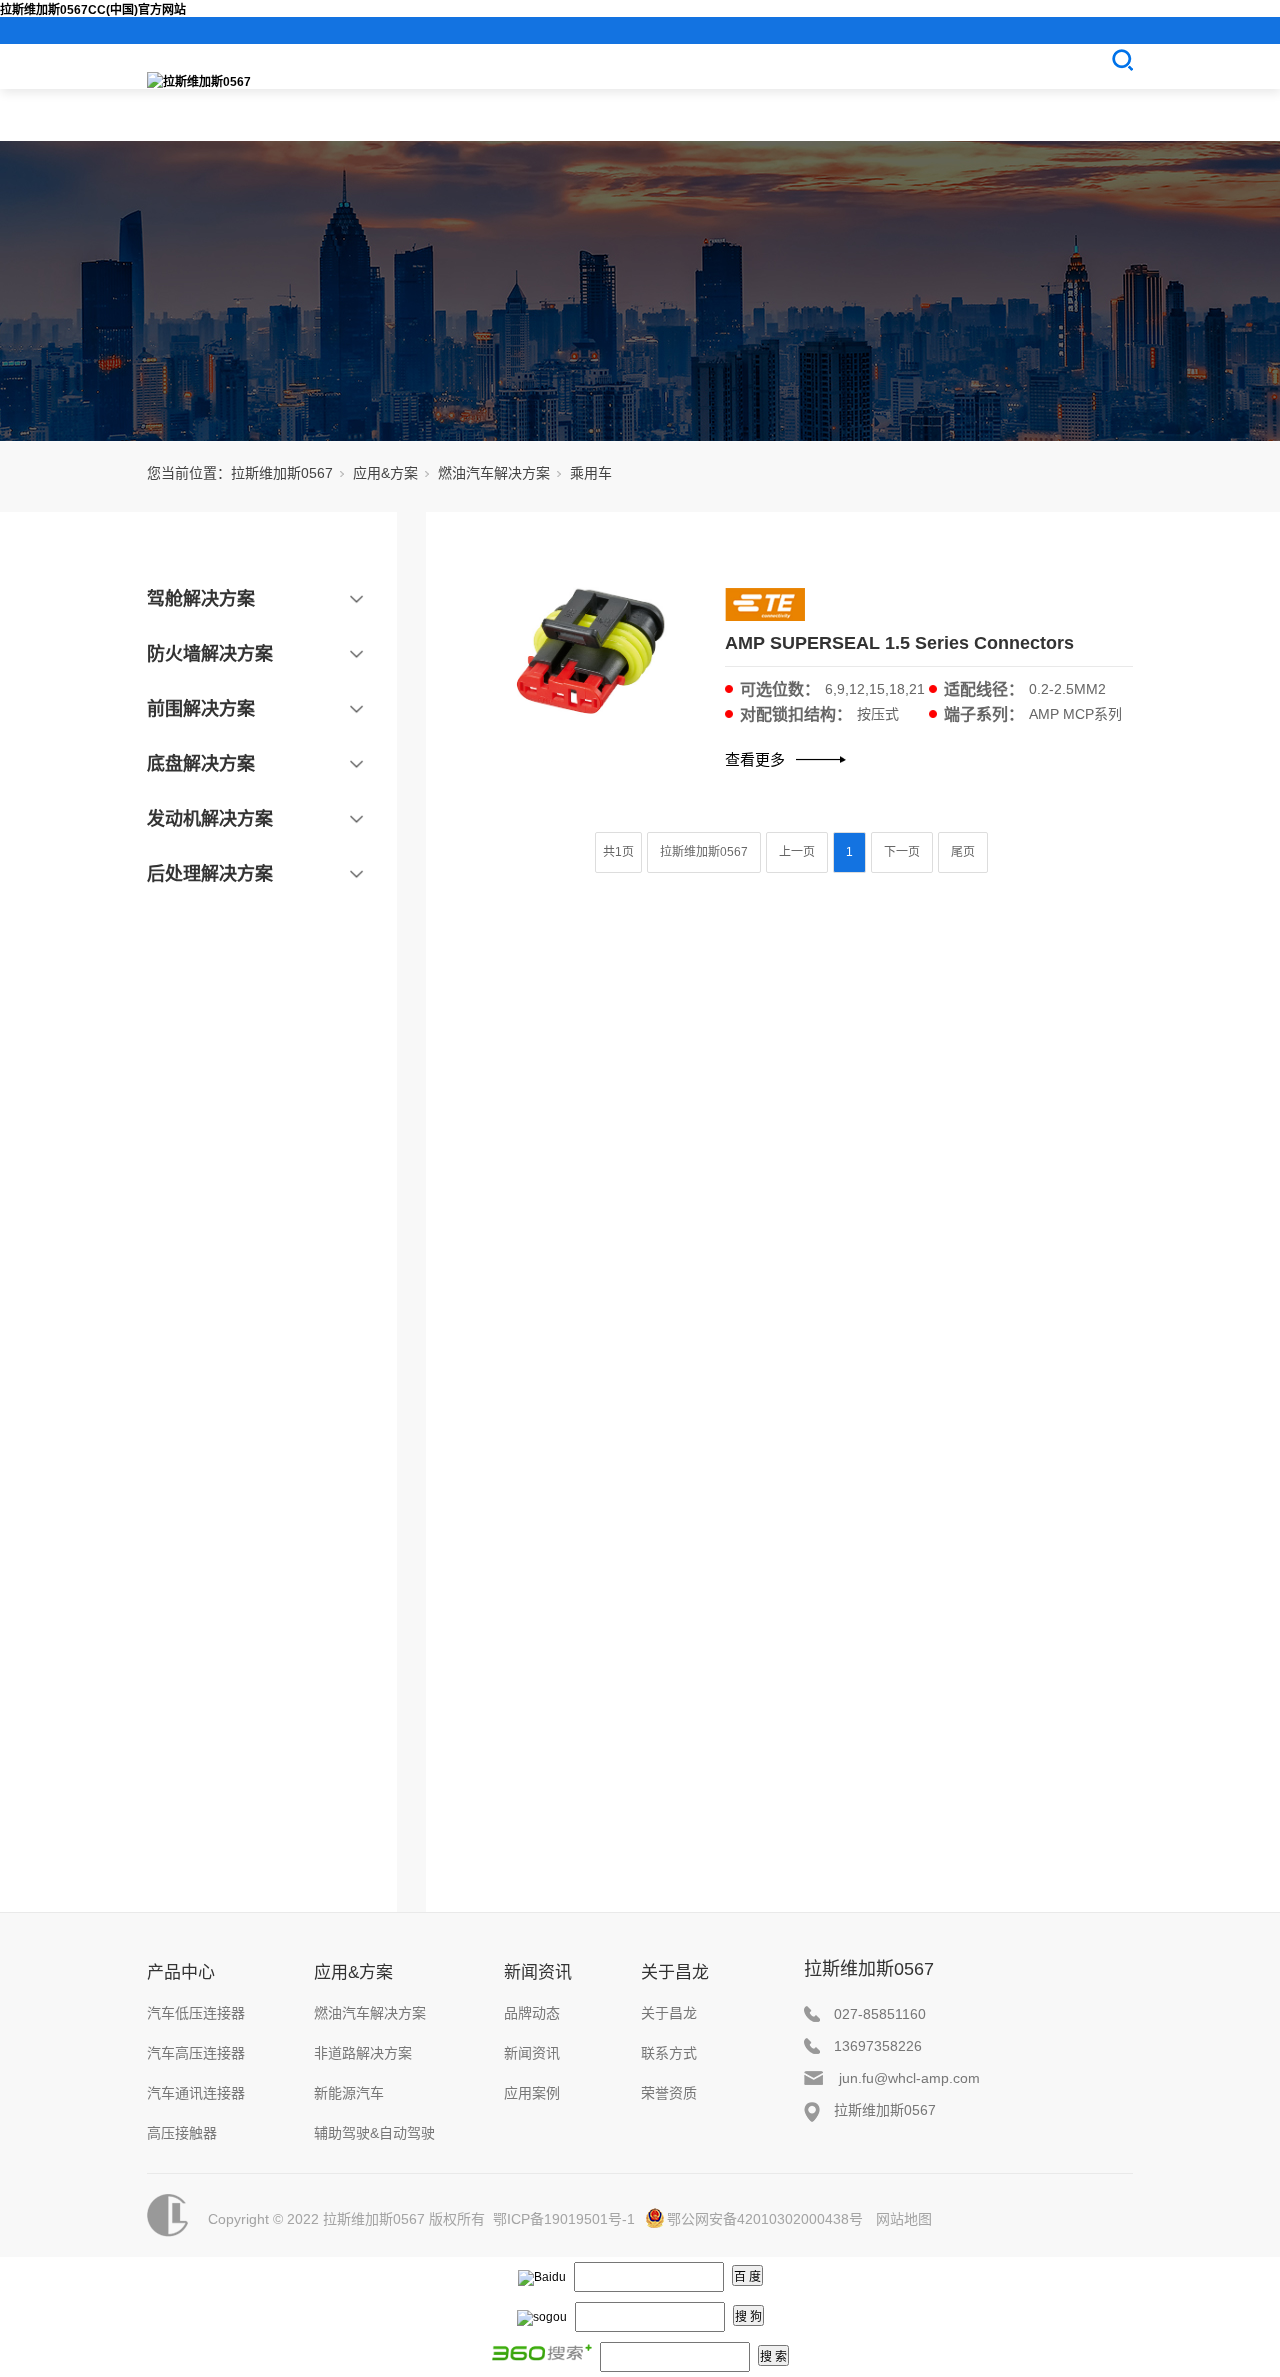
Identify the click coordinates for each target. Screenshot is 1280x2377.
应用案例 (532, 2093)
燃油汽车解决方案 (494, 473)
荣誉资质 (669, 2093)
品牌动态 (532, 2013)
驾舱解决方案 (201, 599)
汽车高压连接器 (196, 2053)
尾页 (963, 852)
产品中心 (181, 1972)
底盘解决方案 (201, 764)
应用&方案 (385, 473)
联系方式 (669, 2053)
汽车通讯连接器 (196, 2093)
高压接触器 (182, 2133)
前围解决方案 (201, 709)
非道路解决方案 (363, 2053)
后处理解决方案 (210, 874)
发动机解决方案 (210, 819)
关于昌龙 (675, 1972)
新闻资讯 (538, 1972)
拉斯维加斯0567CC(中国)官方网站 (93, 10)
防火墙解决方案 (210, 654)
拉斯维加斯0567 (282, 473)
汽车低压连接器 (196, 2013)
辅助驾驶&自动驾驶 (374, 2133)
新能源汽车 (349, 2093)
